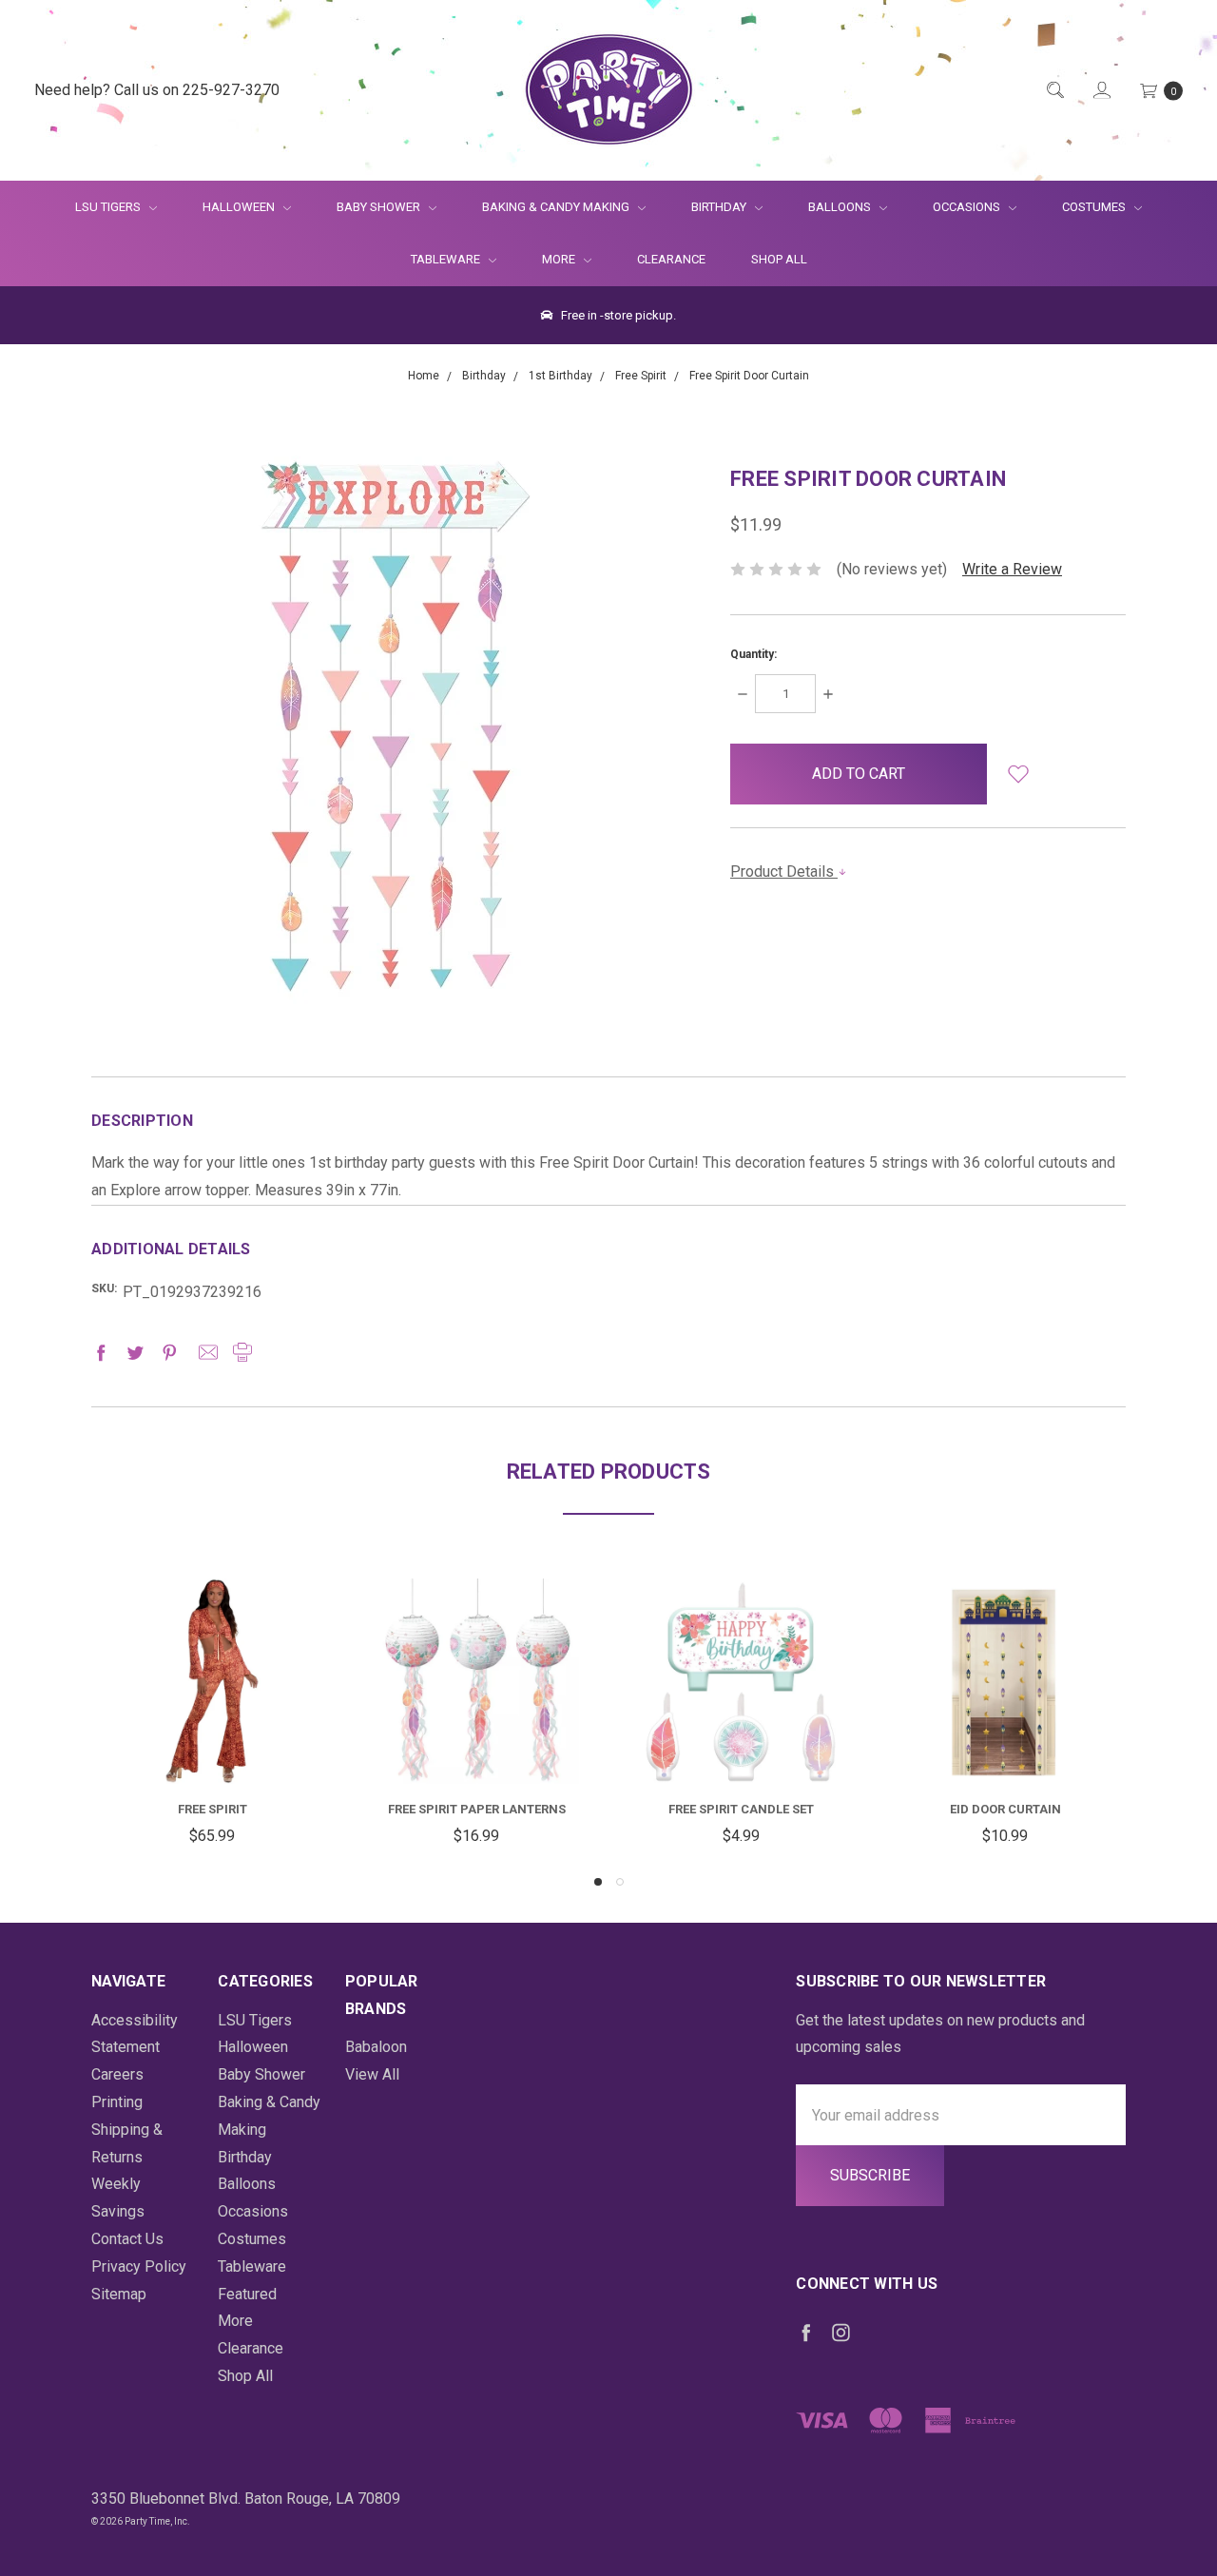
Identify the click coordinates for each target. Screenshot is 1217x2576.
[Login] (1101, 91)
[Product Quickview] (212, 1666)
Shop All (779, 259)
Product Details (784, 872)
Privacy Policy (139, 2266)
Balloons (841, 207)
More (547, 259)
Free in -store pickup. (617, 315)
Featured (247, 2294)
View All (372, 2074)
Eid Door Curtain (1005, 1809)
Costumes (1095, 207)
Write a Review (1012, 569)
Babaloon (376, 2047)
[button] (1018, 774)
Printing (117, 2102)
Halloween (240, 207)
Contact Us (127, 2239)
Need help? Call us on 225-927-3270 (157, 90)
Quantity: (753, 654)
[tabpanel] (212, 1716)
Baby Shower (380, 207)
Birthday (720, 207)
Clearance (671, 259)
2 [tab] (620, 1882)
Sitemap (119, 2294)
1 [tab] (598, 1882)
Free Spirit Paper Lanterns (477, 1809)
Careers (117, 2074)
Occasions (968, 207)
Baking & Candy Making (557, 207)
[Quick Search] (1054, 91)
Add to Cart (476, 1738)
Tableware (447, 259)
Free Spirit (212, 1809)
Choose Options (229, 1748)
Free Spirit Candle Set (741, 1809)
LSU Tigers (109, 207)
